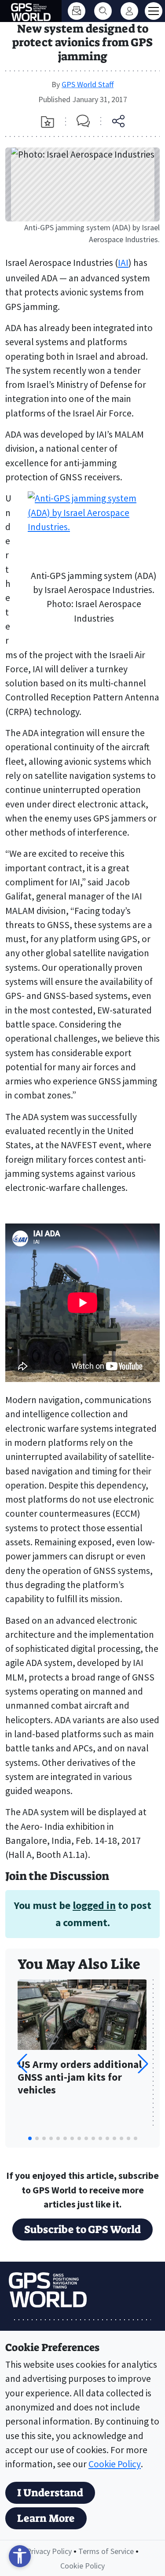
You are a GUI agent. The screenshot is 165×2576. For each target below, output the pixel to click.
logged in (94, 1905)
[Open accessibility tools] (20, 2556)
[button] (143, 2064)
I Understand (50, 2493)
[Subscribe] (77, 11)
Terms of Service (106, 2551)
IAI (123, 263)
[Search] (103, 11)
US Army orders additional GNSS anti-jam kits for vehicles (80, 2077)
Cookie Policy (115, 2464)
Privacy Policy (49, 2551)
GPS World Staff (88, 84)
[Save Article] (48, 122)
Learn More (46, 2518)
